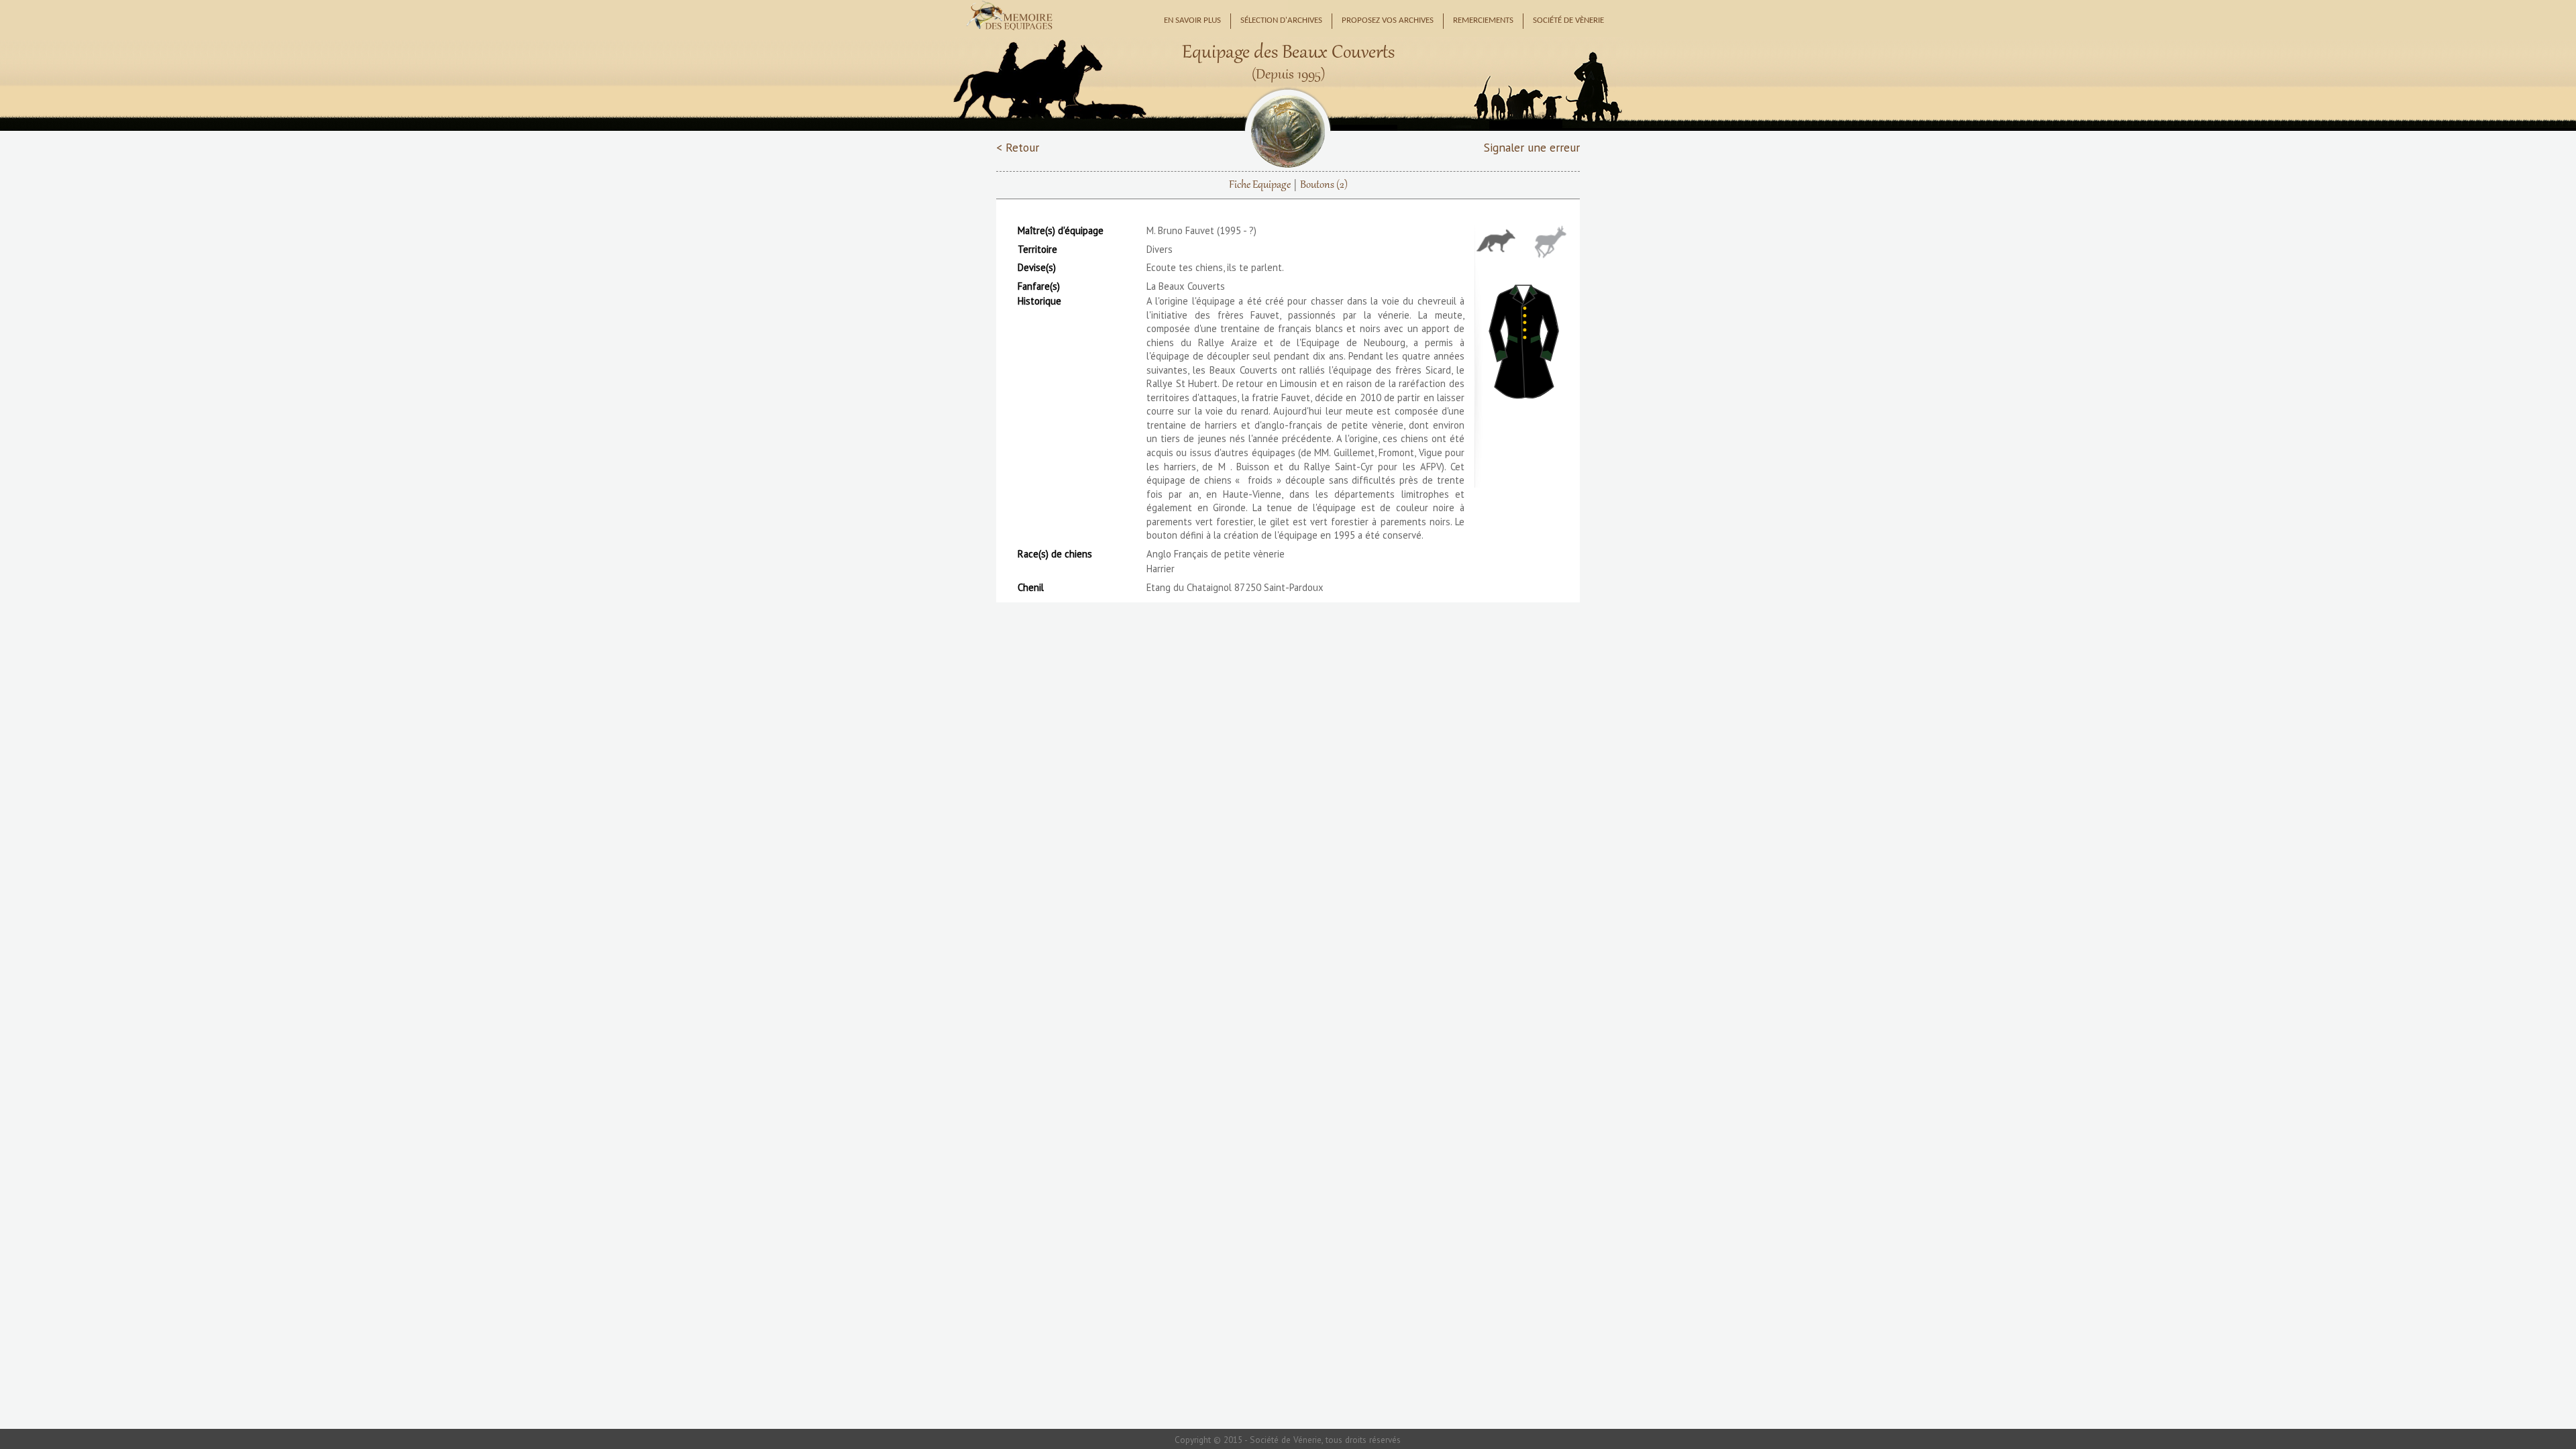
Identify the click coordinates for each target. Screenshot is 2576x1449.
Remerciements (1483, 21)
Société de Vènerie (1568, 21)
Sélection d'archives (1281, 21)
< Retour (1018, 147)
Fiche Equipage (1260, 185)
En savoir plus (1192, 21)
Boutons (1324, 185)
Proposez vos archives (1388, 21)
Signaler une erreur (1532, 147)
